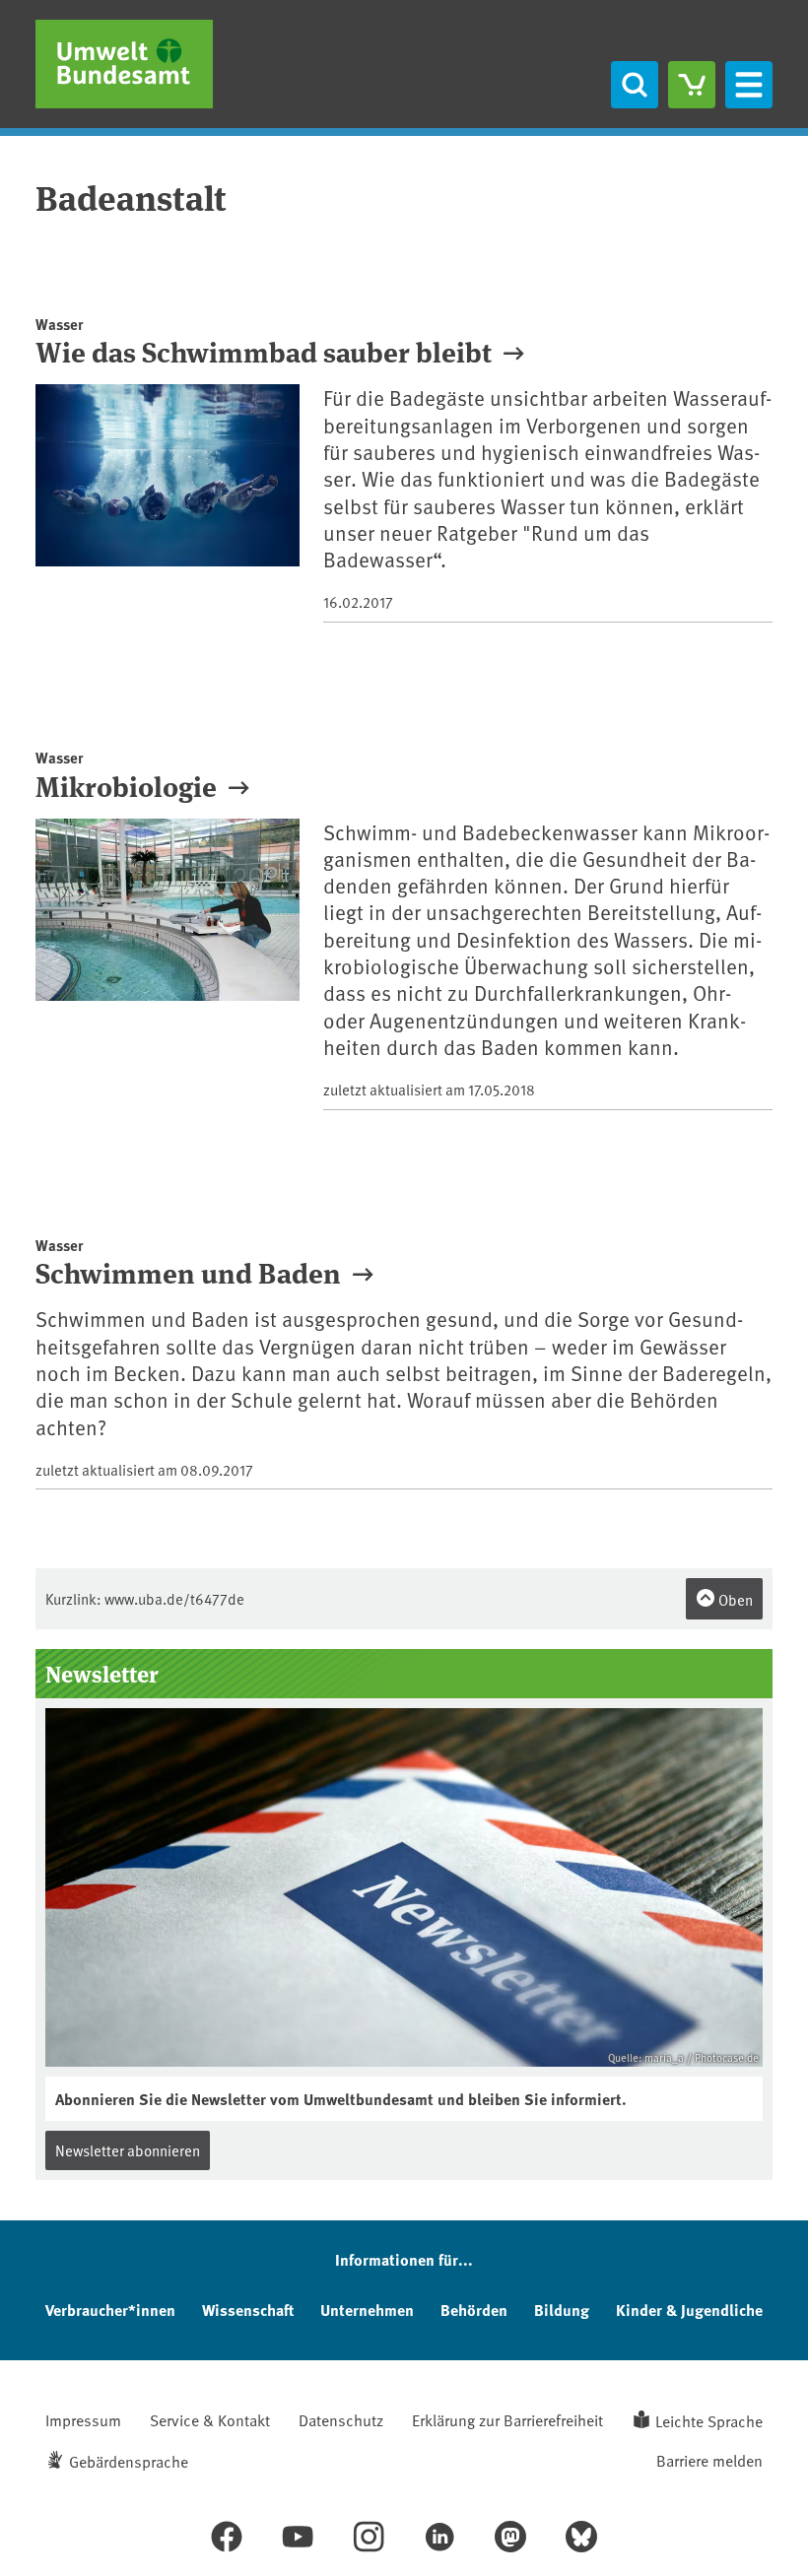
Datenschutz (341, 2419)
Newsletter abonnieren (128, 2150)
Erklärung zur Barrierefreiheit (507, 2419)
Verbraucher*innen (110, 2310)
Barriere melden (709, 2460)
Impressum (83, 2419)
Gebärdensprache (129, 2461)
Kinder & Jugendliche (689, 2310)
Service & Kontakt (210, 2419)
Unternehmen (367, 2310)
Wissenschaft (248, 2310)
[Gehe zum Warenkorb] (692, 85)
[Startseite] (124, 64)
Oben (734, 1599)
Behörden (474, 2310)
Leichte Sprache (709, 2420)
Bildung (562, 2310)
